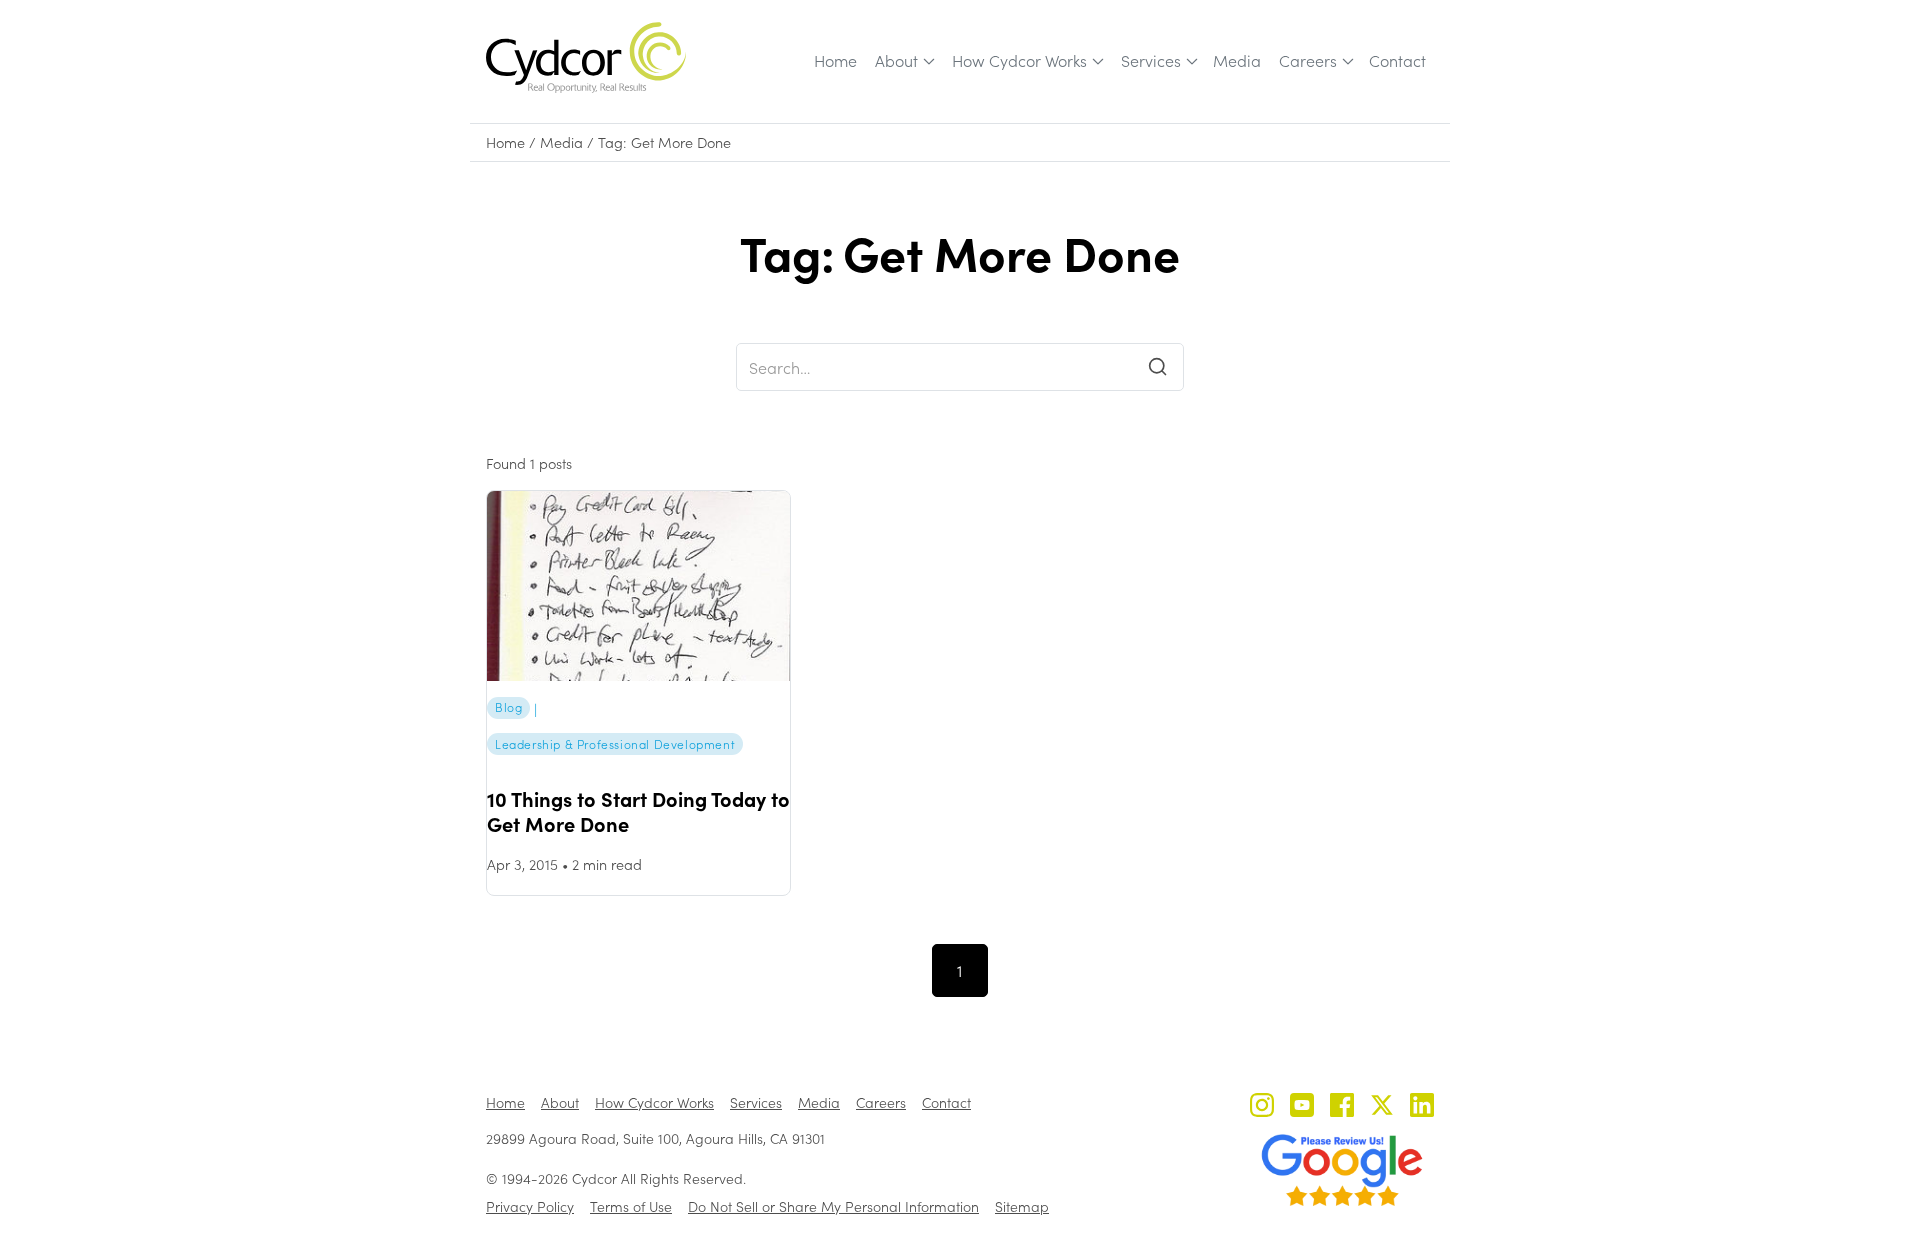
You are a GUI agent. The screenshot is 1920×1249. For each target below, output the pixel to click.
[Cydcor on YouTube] (1302, 1107)
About (896, 60)
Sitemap (1022, 1206)
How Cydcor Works (1019, 60)
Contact (1397, 60)
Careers (1308, 60)
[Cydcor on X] (1382, 1107)
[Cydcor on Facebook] (1342, 1107)
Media (1237, 60)
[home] (586, 57)
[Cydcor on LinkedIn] (1422, 1107)
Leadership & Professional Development (615, 744)
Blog (508, 707)
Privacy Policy (530, 1206)
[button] (903, 61)
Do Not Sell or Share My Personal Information (833, 1206)
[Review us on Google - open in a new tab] (1342, 1170)
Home (835, 60)
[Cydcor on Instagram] (1262, 1107)
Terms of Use (631, 1206)
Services (1151, 60)
